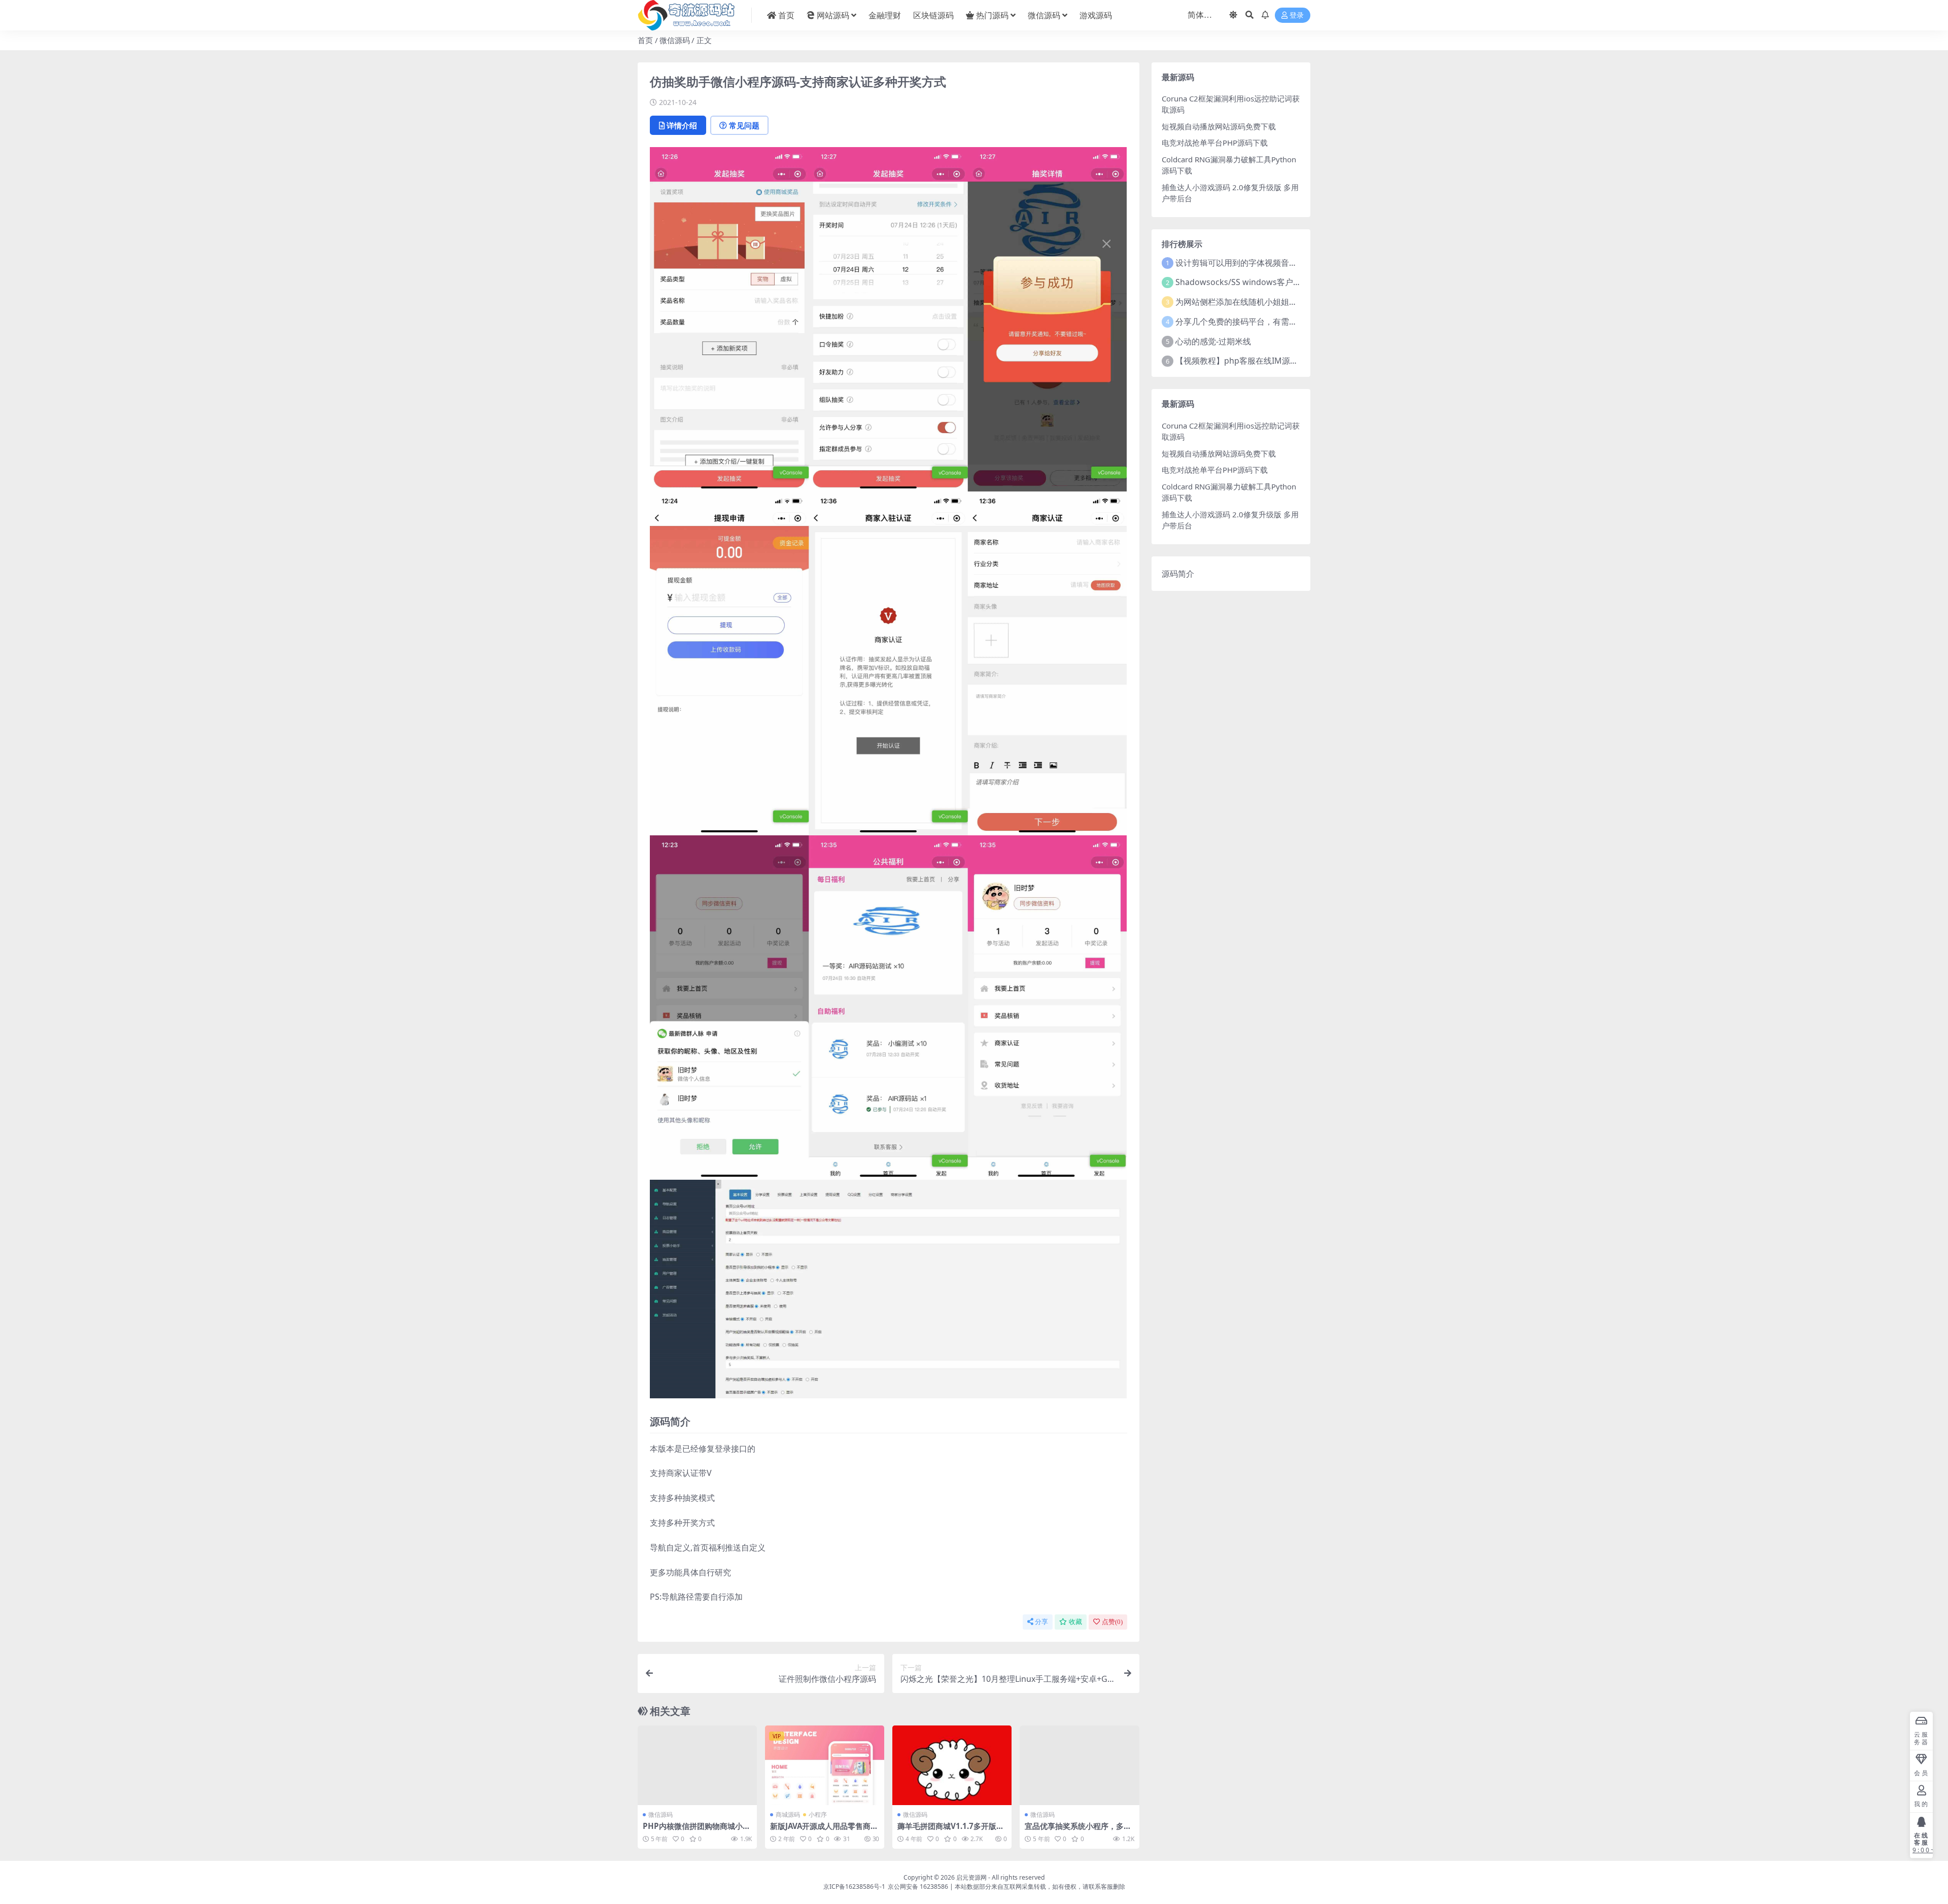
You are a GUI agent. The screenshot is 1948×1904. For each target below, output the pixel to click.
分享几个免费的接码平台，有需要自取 (1244, 322)
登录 (1297, 15)
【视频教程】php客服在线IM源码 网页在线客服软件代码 (1278, 361)
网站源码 (833, 15)
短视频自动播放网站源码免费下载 (1219, 126)
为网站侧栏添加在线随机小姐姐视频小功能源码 (1261, 302)
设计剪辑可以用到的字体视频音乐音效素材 (1253, 263)
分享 (1041, 1622)
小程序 (818, 1814)
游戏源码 (1096, 15)
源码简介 (1178, 574)
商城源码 (788, 1814)
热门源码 (992, 15)
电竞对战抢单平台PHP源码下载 (1215, 143)
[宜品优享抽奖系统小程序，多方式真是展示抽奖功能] (1079, 1765)
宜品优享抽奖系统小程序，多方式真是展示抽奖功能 (1078, 1830)
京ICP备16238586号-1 (854, 1887)
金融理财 (885, 15)
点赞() (1112, 1622)
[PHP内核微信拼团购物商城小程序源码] (697, 1765)
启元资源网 (971, 1877)
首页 (786, 15)
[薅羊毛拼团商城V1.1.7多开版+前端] (952, 1765)
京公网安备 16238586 (918, 1887)
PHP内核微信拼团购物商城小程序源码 (697, 1830)
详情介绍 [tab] (682, 125)
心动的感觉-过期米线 (1213, 341)
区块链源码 (933, 15)
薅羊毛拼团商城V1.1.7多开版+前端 (947, 1830)
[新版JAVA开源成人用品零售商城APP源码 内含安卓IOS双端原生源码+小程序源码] (825, 1765)
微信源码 (1044, 15)
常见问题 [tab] (744, 125)
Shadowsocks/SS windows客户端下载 (1246, 282)
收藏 (1075, 1622)
